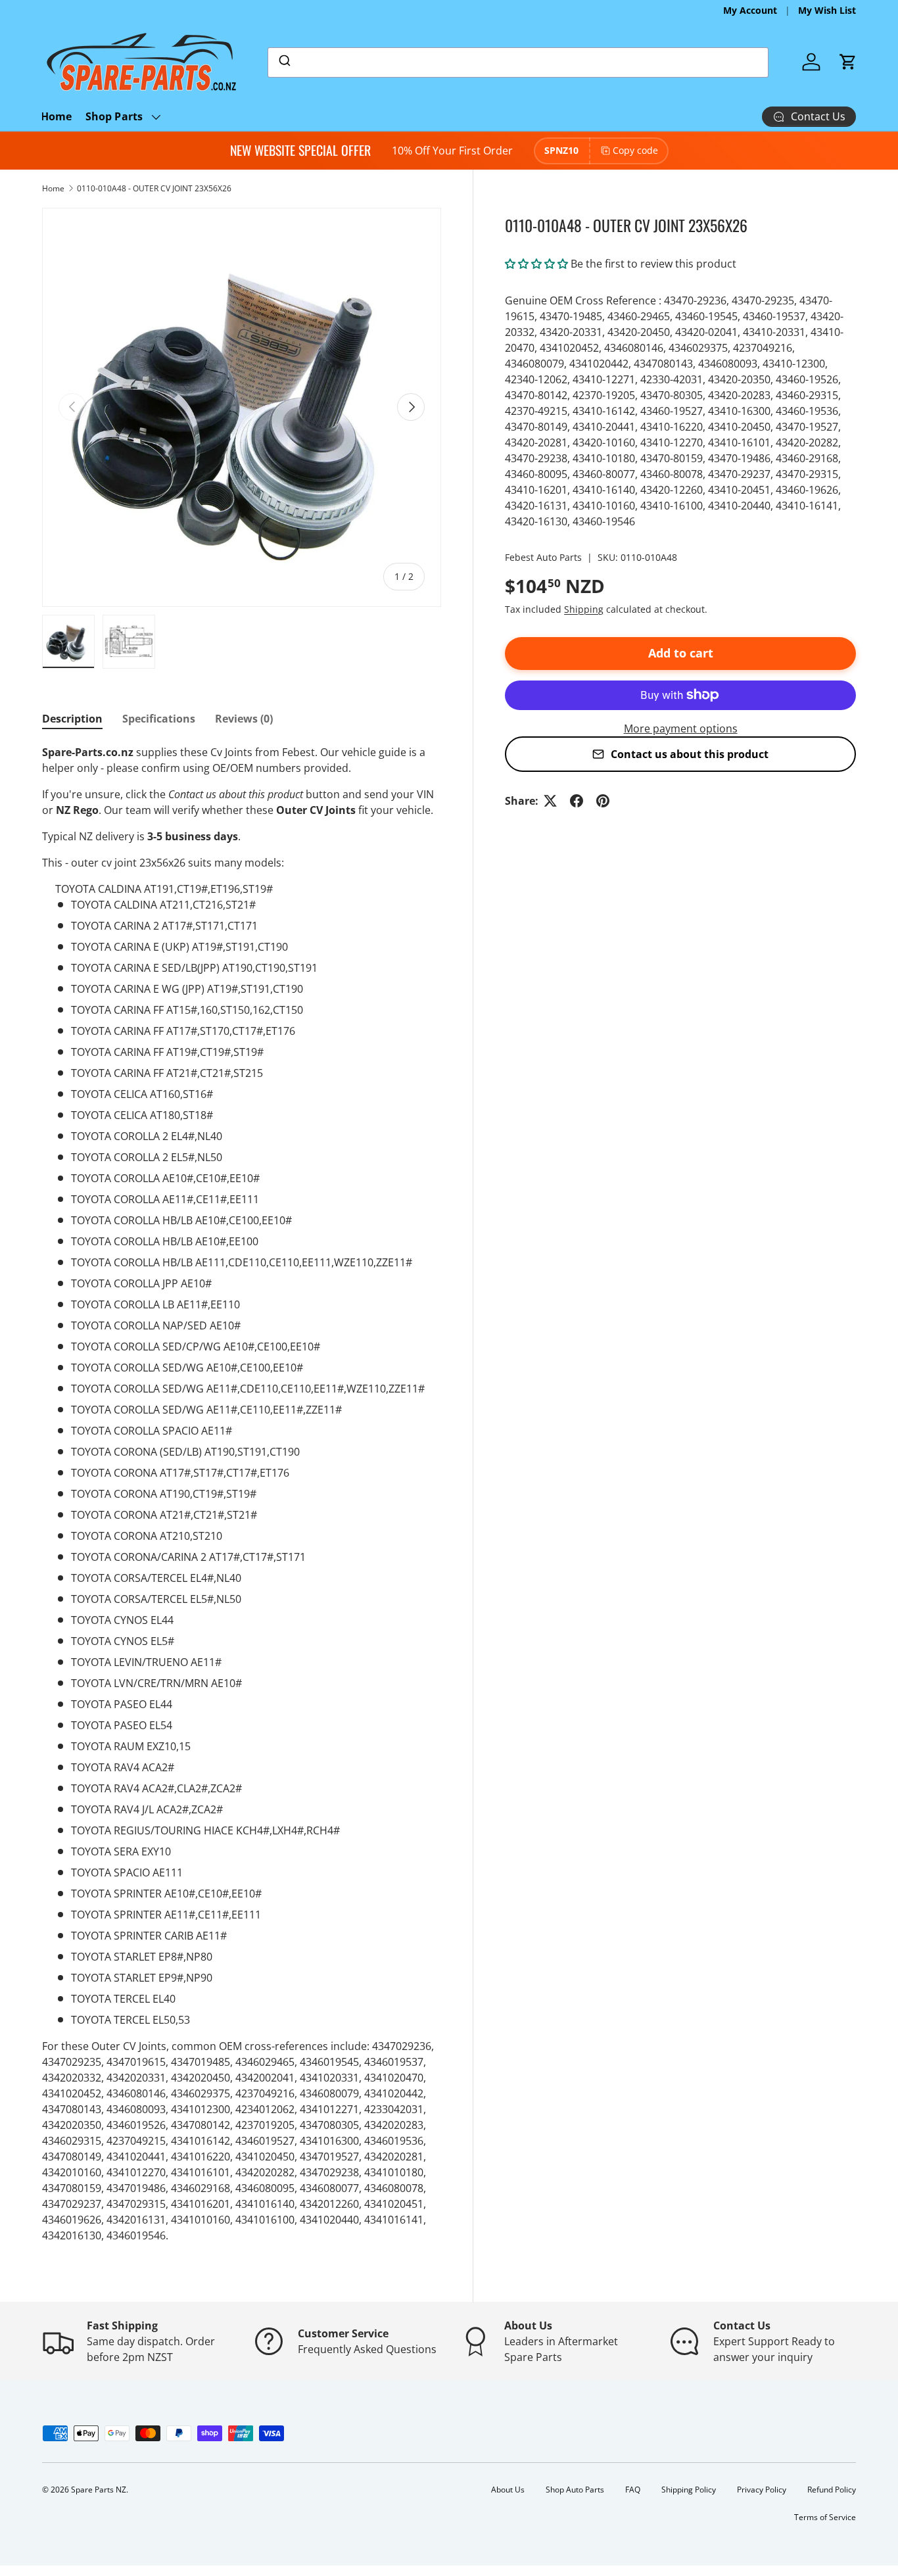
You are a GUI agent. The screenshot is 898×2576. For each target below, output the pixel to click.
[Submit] (284, 62)
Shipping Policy (689, 2490)
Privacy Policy (762, 2490)
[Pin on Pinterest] (603, 801)
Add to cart (681, 653)
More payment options (681, 728)
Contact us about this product (690, 754)
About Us (508, 2490)
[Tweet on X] (550, 801)
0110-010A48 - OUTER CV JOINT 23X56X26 (154, 188)
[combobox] (518, 62)
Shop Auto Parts (575, 2490)
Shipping (584, 609)
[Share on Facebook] (577, 801)
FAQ (633, 2490)
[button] (848, 62)
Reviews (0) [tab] (244, 719)
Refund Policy (832, 2490)
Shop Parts (114, 116)
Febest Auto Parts (543, 557)
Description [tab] (72, 719)
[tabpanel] (242, 1494)
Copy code (635, 150)
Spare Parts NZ (99, 2490)
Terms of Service (825, 2517)
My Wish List (827, 10)
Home (57, 116)
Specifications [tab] (159, 719)
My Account (750, 10)
